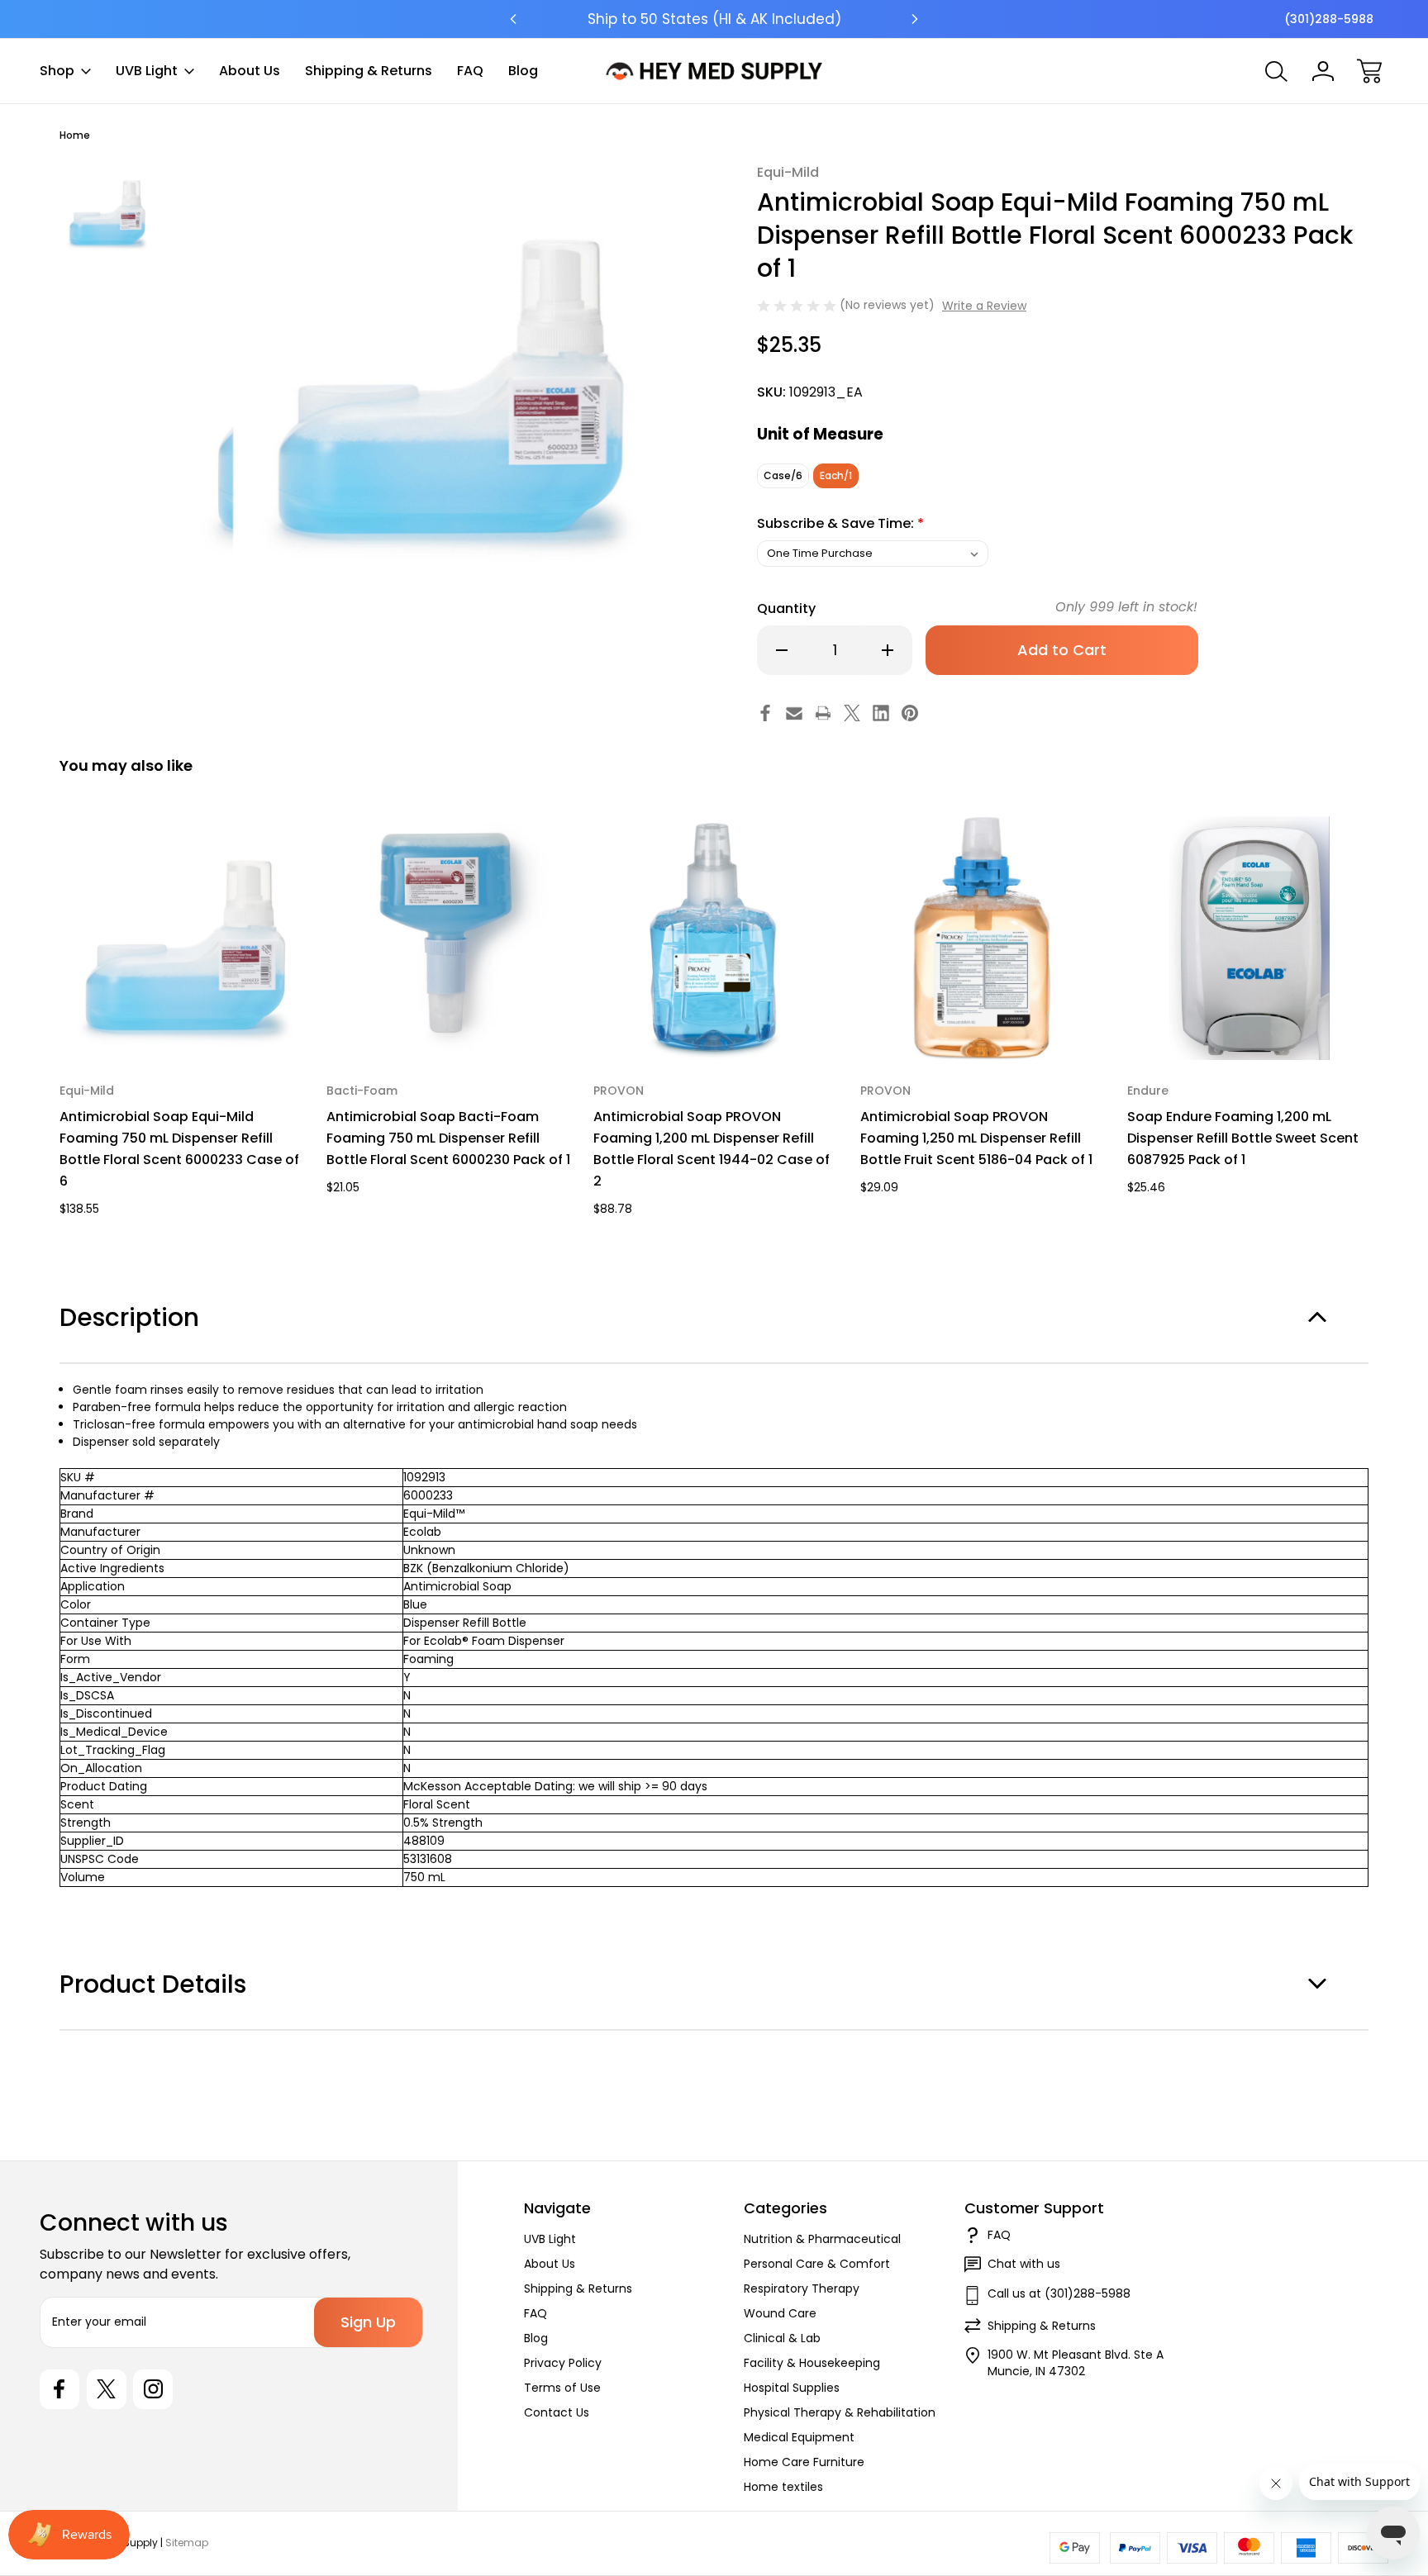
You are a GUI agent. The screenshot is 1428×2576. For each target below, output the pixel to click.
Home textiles (783, 2487)
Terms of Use (562, 2388)
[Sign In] (1323, 71)
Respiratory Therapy (802, 2288)
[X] (852, 713)
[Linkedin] (881, 713)
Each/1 (836, 475)
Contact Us (557, 2412)
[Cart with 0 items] (1369, 71)
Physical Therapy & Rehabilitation (840, 2412)
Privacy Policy (563, 2363)
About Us (250, 71)
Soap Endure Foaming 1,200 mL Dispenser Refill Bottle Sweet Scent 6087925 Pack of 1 (1243, 1138)
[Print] (823, 713)
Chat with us (1024, 2264)
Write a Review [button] (984, 306)
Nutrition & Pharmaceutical (822, 2239)
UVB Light (147, 71)
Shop (57, 71)
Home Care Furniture (804, 2462)
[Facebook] (765, 713)
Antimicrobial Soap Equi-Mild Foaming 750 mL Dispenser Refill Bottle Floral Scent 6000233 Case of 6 (179, 1149)
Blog (523, 71)
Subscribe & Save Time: (840, 523)
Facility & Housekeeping (812, 2363)
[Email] (794, 713)
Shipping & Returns (369, 71)
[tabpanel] (106, 210)
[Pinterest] (910, 713)
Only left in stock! (1126, 607)
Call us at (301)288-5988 (1059, 2293)
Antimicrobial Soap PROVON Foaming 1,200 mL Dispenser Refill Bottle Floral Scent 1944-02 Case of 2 (712, 1149)
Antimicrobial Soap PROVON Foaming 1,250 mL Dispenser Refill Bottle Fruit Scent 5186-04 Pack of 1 (976, 1138)
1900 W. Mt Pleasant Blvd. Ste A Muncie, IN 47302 (1076, 2363)
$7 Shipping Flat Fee (714, 19)
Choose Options (181, 1022)
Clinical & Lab (782, 2338)
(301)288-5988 (1329, 19)
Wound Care (780, 2313)
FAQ (470, 71)
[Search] (1277, 71)
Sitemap (187, 2543)
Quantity (786, 608)
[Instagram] (153, 2389)
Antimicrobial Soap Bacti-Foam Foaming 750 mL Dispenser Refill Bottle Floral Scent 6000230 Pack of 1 (448, 1138)
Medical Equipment (799, 2437)
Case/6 (783, 475)
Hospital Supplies (792, 2388)
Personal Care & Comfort (817, 2264)
